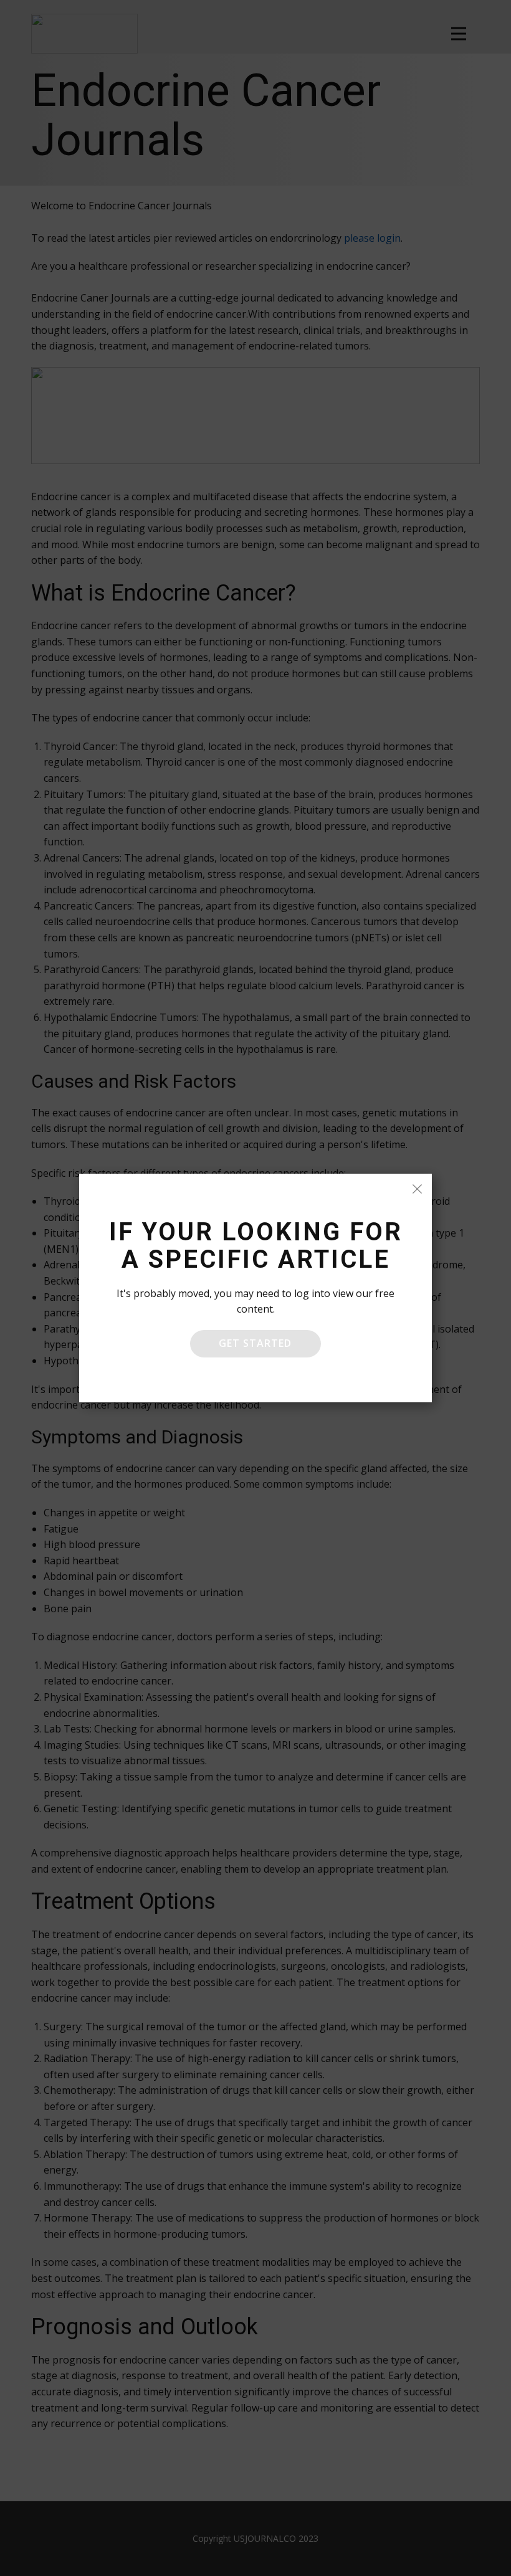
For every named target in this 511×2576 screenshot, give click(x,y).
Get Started (255, 1343)
